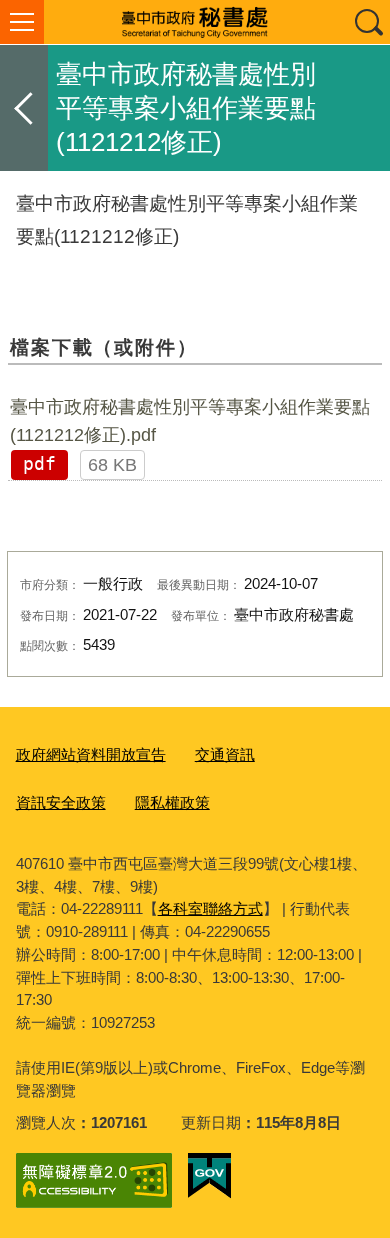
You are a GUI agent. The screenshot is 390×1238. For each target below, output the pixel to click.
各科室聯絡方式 (210, 908)
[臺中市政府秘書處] (195, 22)
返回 (24, 108)
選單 (22, 22)
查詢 (368, 22)
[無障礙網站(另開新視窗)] (94, 1180)
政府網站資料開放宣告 (91, 754)
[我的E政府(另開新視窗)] (209, 1176)
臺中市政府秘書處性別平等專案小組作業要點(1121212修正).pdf (190, 421)
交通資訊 (225, 754)
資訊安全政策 (61, 802)
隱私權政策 (172, 802)
